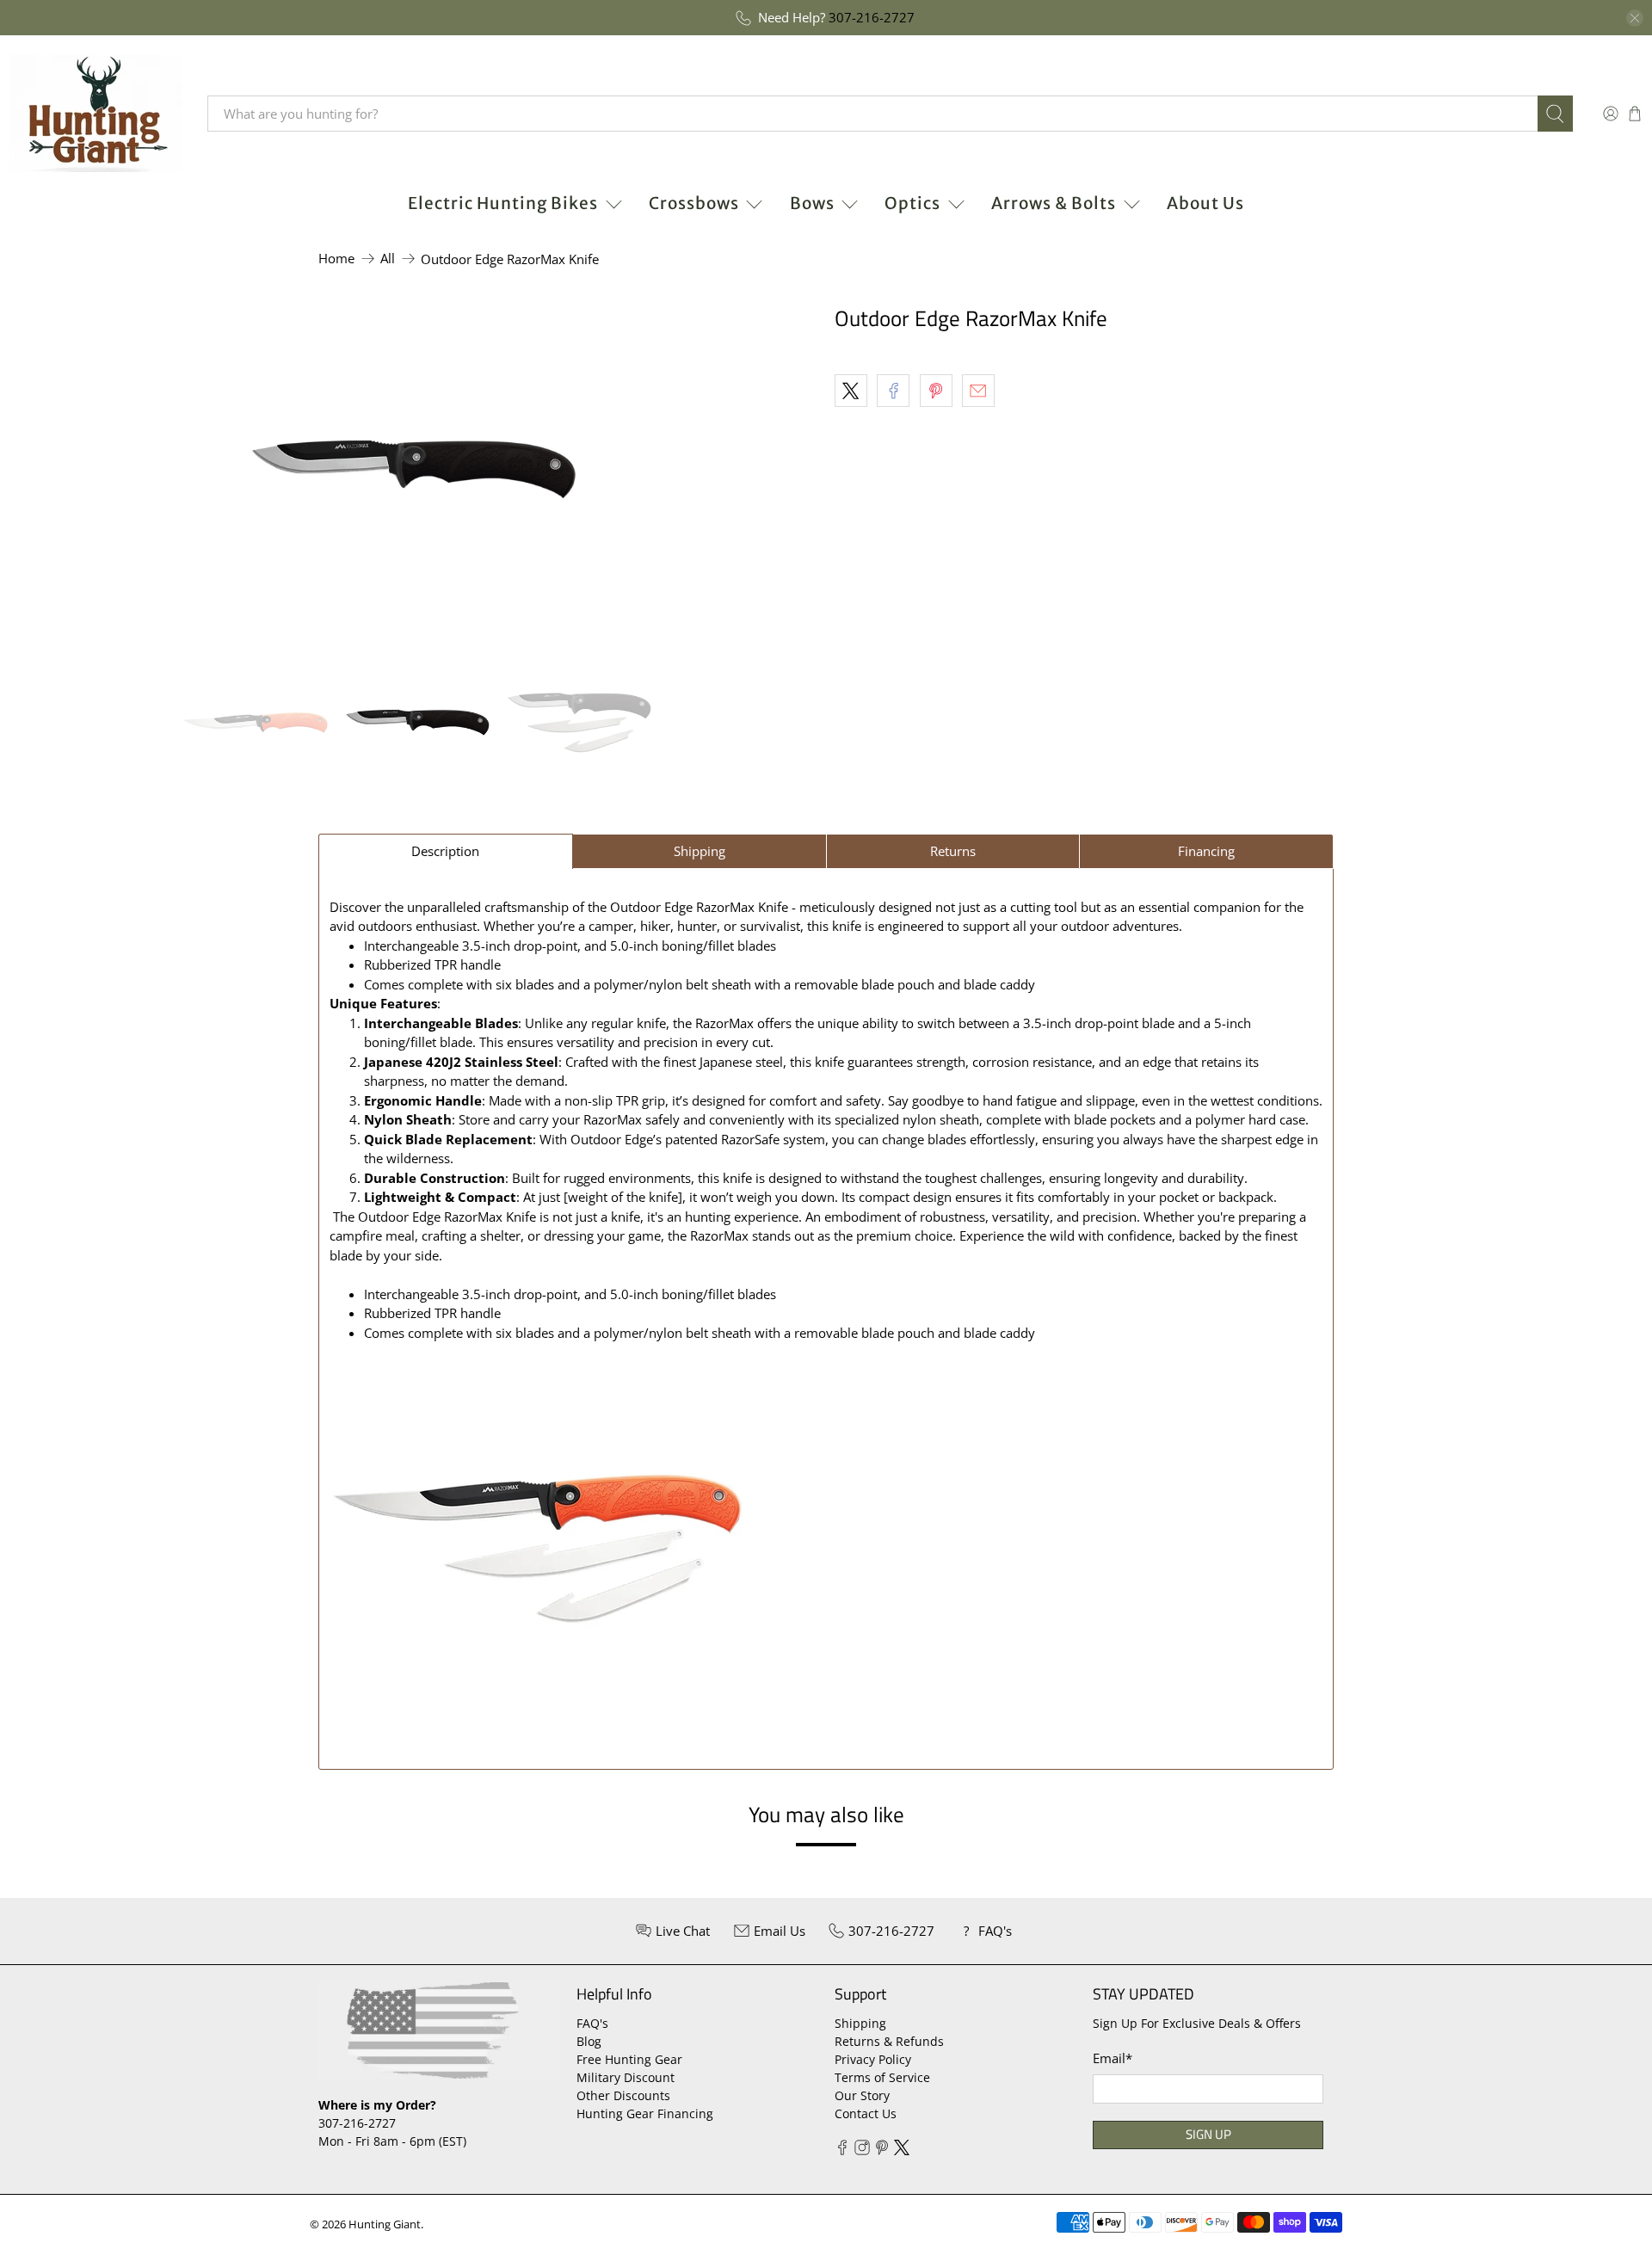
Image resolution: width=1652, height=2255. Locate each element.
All (388, 259)
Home (336, 259)
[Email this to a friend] (978, 391)
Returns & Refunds (889, 2041)
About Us (1205, 203)
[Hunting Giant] (96, 114)
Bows (812, 203)
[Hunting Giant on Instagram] (862, 2150)
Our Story (862, 2095)
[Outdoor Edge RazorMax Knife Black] (413, 470)
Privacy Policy (873, 2059)
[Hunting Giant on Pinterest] (882, 2150)
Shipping (860, 2023)
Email (1113, 2058)
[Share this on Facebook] (893, 391)
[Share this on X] (851, 391)
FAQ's (592, 2023)
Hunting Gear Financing (645, 2113)
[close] (1635, 18)
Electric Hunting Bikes (503, 203)
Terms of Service (882, 2077)
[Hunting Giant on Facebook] (842, 2150)
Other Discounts (623, 2095)
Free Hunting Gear (629, 2059)
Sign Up (1208, 2134)
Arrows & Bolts (1054, 203)
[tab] (446, 851)
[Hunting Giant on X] (902, 2150)
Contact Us (866, 2113)
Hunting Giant (385, 2224)
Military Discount (626, 2077)
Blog (589, 2041)
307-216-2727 (872, 17)
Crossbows (694, 203)
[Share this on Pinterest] (936, 391)
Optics (912, 203)
